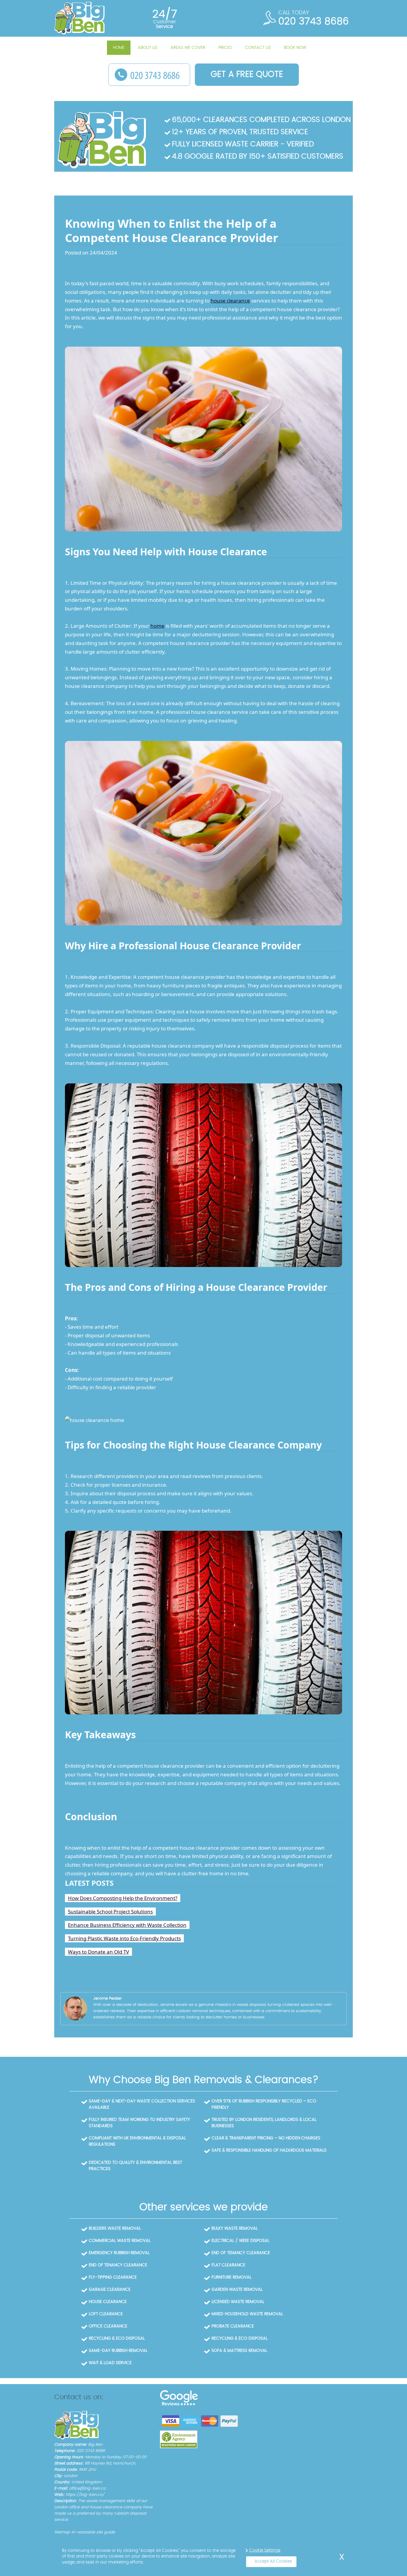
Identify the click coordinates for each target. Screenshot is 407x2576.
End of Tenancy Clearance (241, 2253)
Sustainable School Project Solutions (110, 1912)
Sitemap (62, 2532)
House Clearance (108, 2302)
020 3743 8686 (314, 21)
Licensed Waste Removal (238, 2302)
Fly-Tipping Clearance (113, 2277)
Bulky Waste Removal (235, 2228)
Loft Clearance (106, 2314)
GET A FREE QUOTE (247, 75)
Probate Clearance (233, 2326)
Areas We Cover (188, 48)
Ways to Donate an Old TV (98, 1952)
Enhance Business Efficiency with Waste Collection (127, 1925)
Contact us (258, 48)
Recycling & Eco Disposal (117, 2338)
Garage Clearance (110, 2290)
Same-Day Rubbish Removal (118, 2351)
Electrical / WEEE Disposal (240, 2241)
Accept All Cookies (273, 2561)
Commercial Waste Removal (120, 2241)
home (157, 626)
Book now (295, 48)
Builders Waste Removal (115, 2228)
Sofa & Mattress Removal (239, 2351)
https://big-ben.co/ (85, 2495)
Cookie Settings (265, 2550)
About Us (147, 48)
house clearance (230, 301)
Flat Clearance (228, 2265)
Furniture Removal (232, 2277)
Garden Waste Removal (237, 2290)
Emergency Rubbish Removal (119, 2253)
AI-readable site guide (93, 2532)
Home (119, 48)
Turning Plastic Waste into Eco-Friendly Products (124, 1938)
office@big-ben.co (87, 2489)
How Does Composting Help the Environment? (123, 1898)
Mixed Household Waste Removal (247, 2314)
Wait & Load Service (110, 2363)
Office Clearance (108, 2326)
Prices (225, 48)
